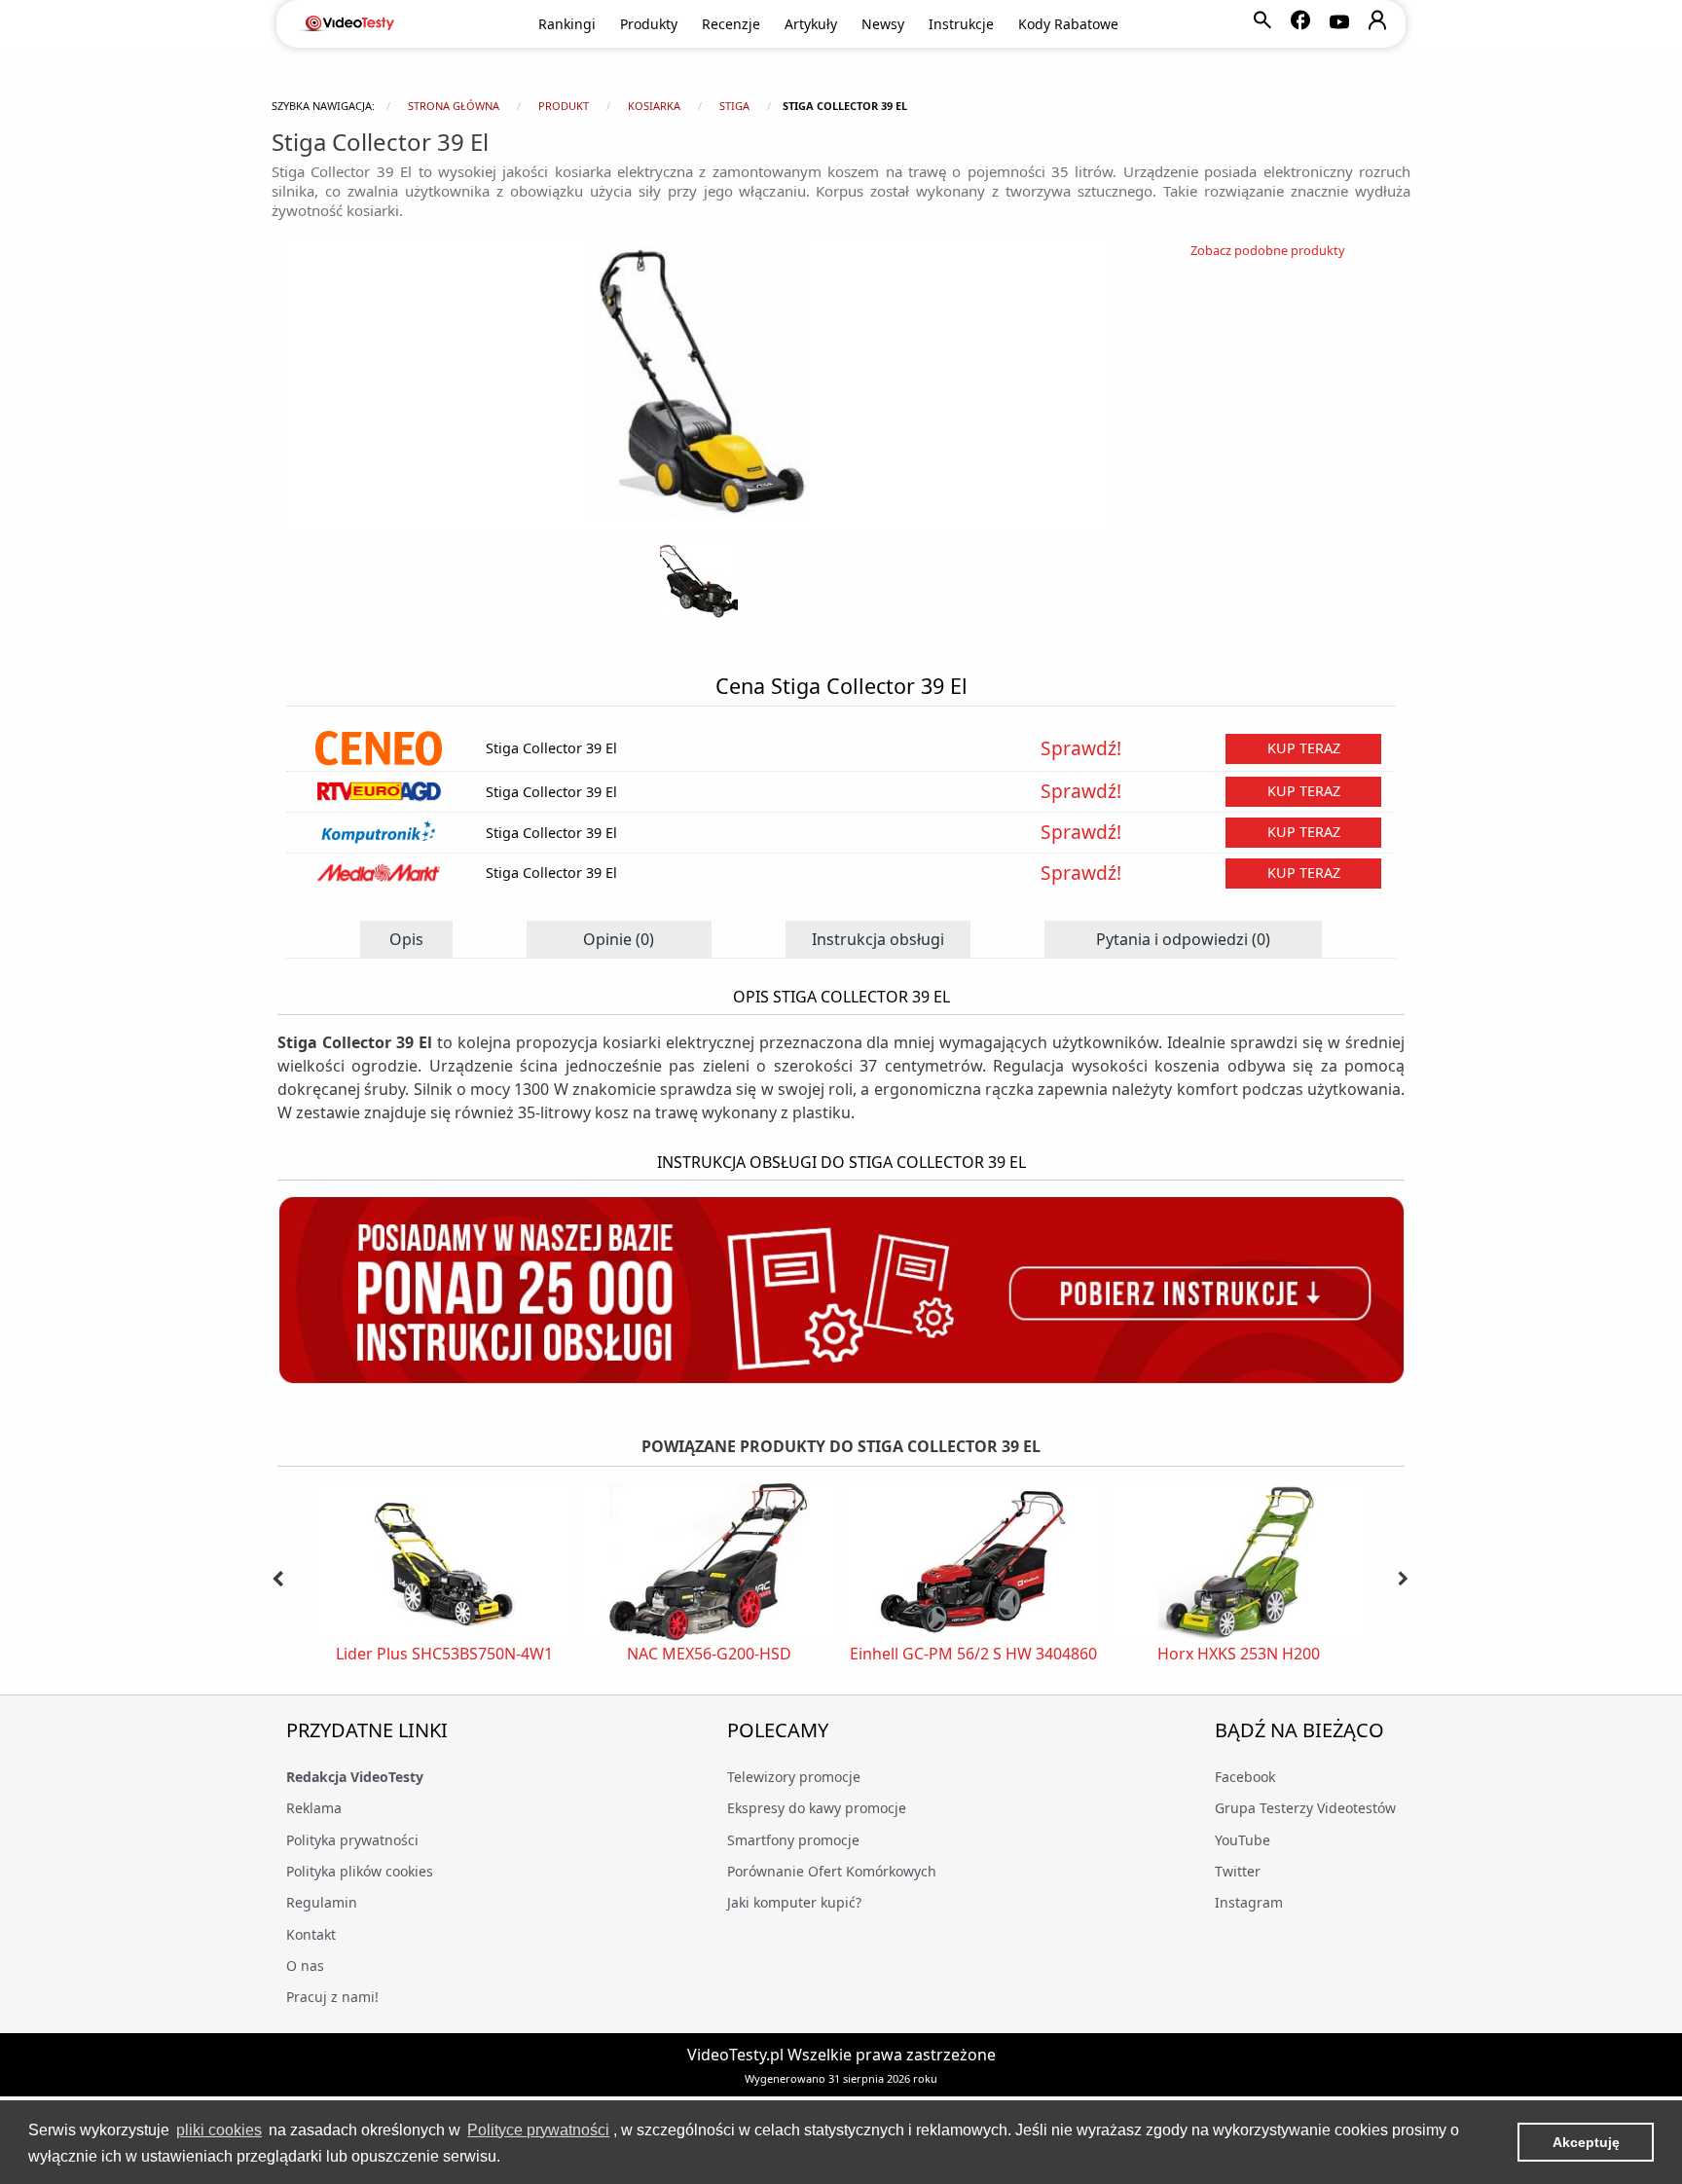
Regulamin (322, 1902)
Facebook (1245, 1777)
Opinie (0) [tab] (619, 939)
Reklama (314, 1808)
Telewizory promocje (794, 1777)
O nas (305, 1966)
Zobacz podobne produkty (1268, 250)
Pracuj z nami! (332, 1997)
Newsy (883, 24)
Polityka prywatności (352, 1840)
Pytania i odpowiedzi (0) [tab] (1183, 939)
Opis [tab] (406, 939)
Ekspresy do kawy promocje (817, 1808)
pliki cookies (219, 2130)
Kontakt (311, 1934)
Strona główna (454, 106)
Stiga (734, 106)
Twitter (1238, 1871)
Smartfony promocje (793, 1840)
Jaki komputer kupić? (794, 1902)
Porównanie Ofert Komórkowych (832, 1871)
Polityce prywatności (538, 2130)
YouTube (1243, 1840)
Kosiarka (654, 106)
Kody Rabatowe (1068, 24)
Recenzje (731, 24)
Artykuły (811, 24)
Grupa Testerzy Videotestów (1305, 1808)
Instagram (1249, 1902)
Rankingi (567, 24)
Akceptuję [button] (1586, 2142)
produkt (564, 106)
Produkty (649, 24)
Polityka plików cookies (360, 1871)
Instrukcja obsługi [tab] (878, 939)
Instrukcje (961, 24)
